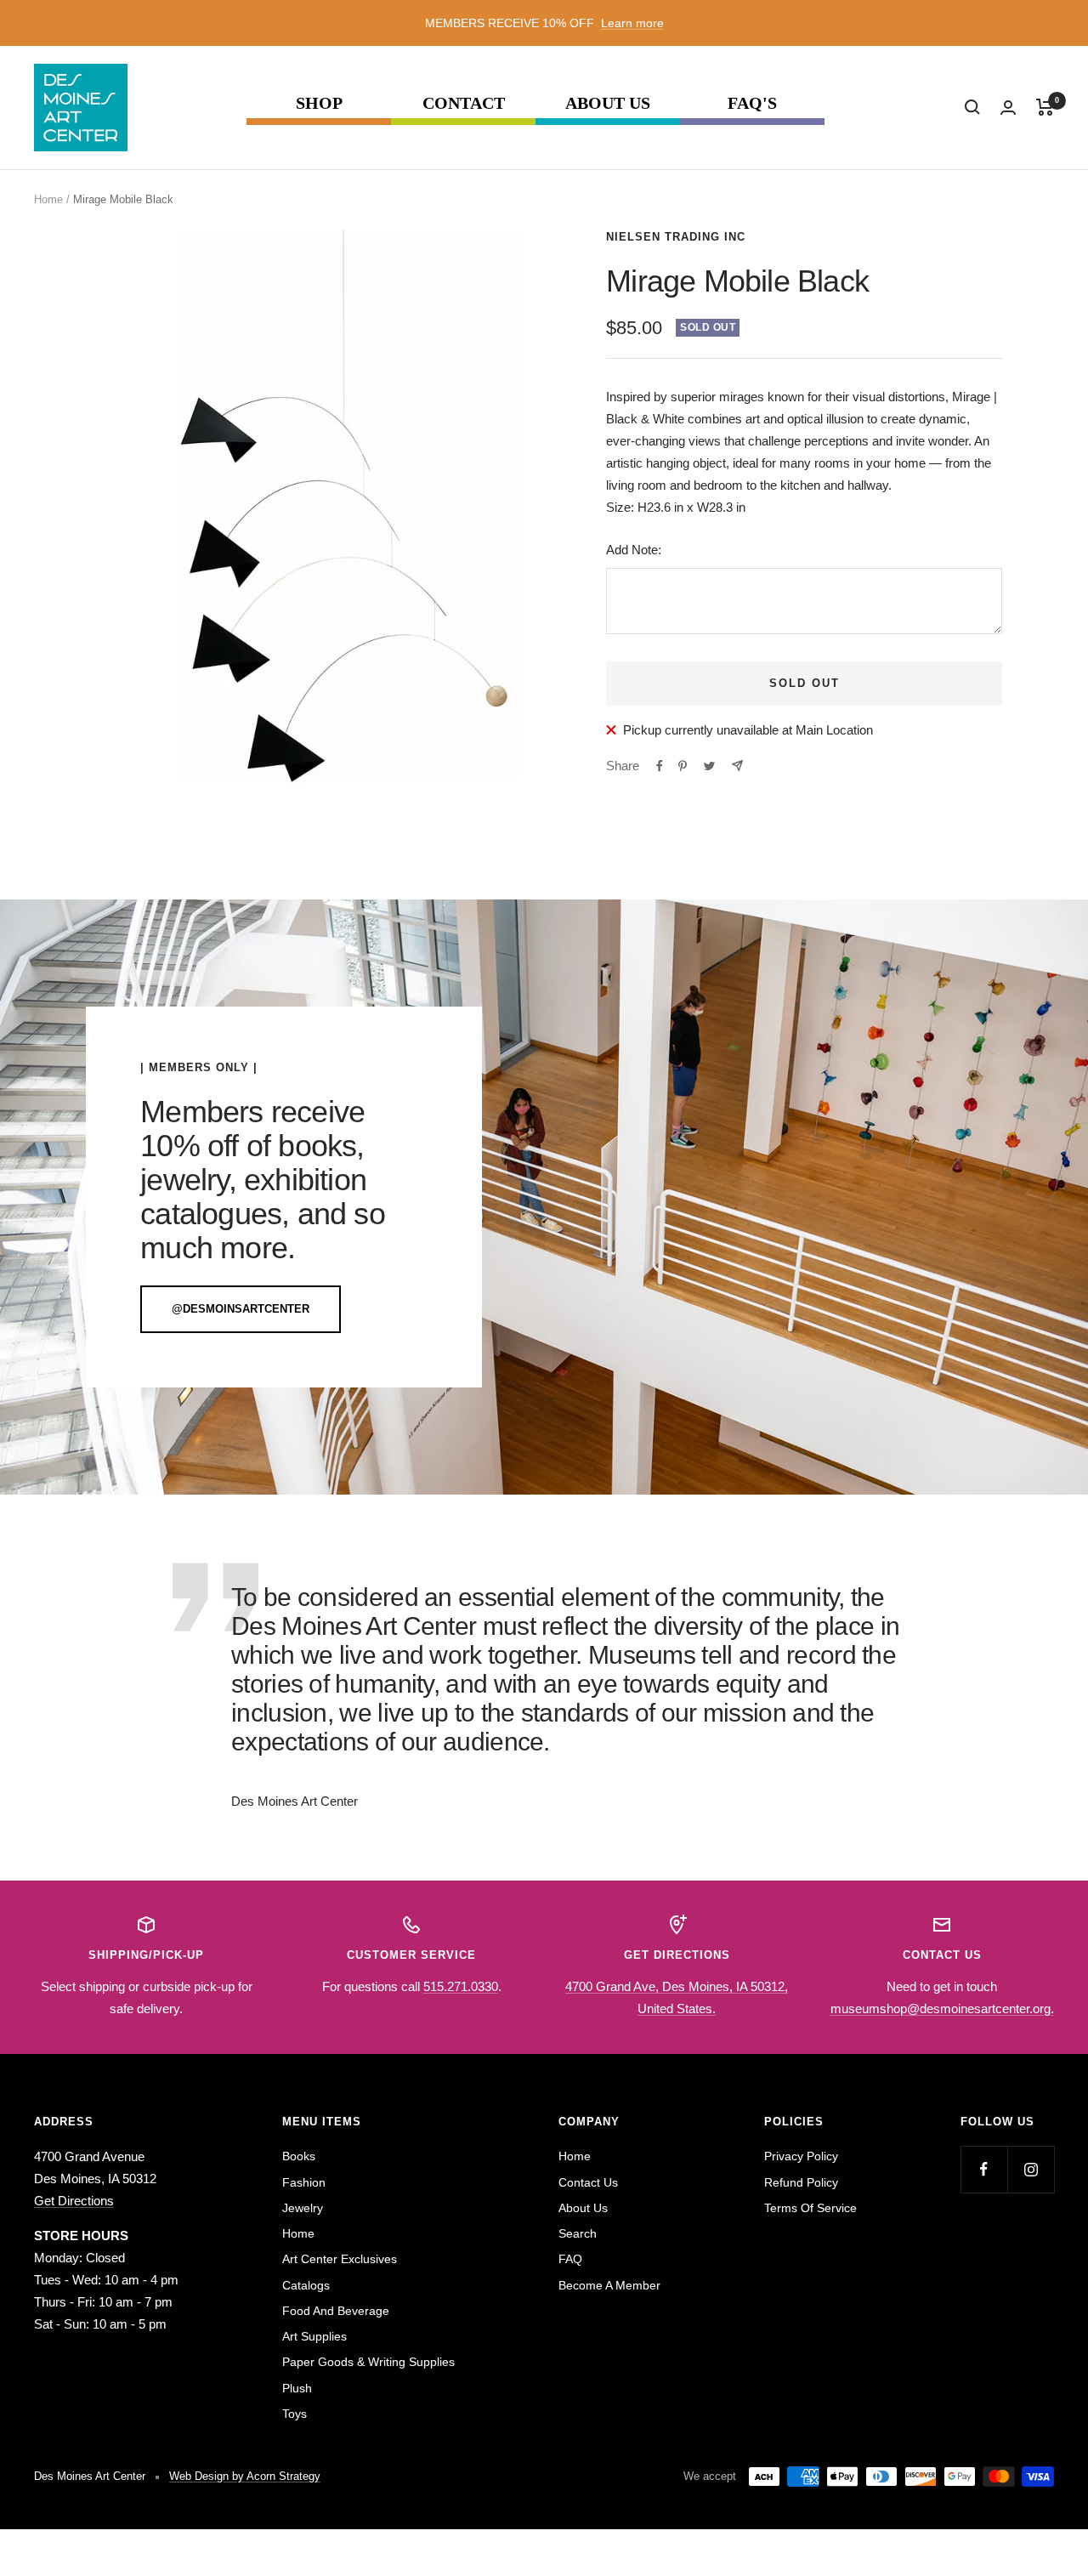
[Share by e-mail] (737, 766)
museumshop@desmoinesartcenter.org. (942, 2009)
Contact (464, 103)
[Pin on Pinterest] (683, 766)
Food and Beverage (336, 2311)
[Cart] (1045, 107)
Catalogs (306, 2285)
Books (299, 2156)
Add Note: (634, 550)
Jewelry (303, 2208)
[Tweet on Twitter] (709, 766)
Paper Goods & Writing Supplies (368, 2362)
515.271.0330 (461, 1986)
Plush (297, 2388)
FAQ (570, 2259)
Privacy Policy (801, 2156)
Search (578, 2233)
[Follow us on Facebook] (984, 2169)
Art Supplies (314, 2336)
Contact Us (588, 2182)
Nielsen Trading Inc (676, 237)
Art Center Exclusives (340, 2259)
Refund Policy (801, 2182)
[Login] (1008, 108)
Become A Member (609, 2285)
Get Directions (74, 2201)
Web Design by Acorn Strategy (245, 2476)
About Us (608, 103)
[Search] (972, 107)
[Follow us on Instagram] (1031, 2169)
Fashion (304, 2182)
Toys (295, 2414)
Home (48, 199)
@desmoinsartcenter (241, 1309)
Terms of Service (810, 2208)
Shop (319, 103)
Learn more (632, 23)
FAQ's (752, 103)
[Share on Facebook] (660, 766)
